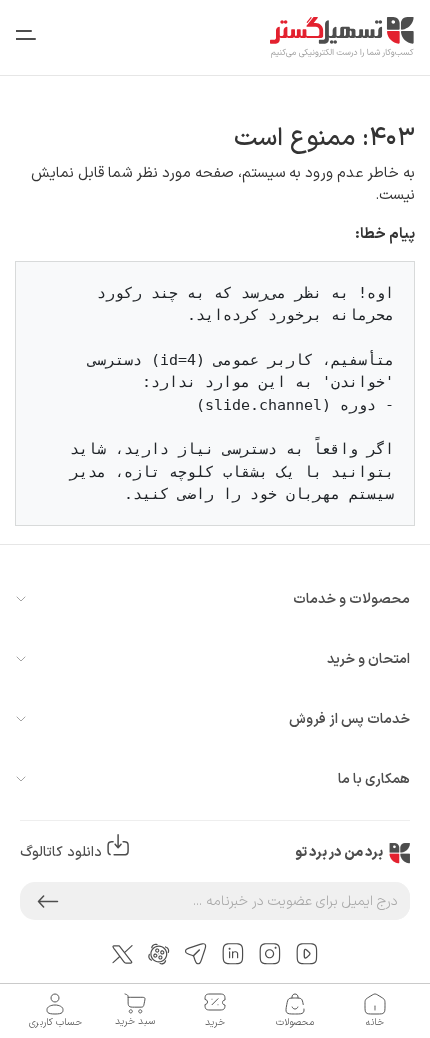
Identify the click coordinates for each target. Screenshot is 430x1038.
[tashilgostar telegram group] (196, 953)
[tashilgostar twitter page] (122, 953)
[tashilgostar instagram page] (270, 953)
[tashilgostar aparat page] (159, 953)
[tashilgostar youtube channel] (307, 953)
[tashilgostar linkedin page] (233, 953)
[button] (48, 901)
